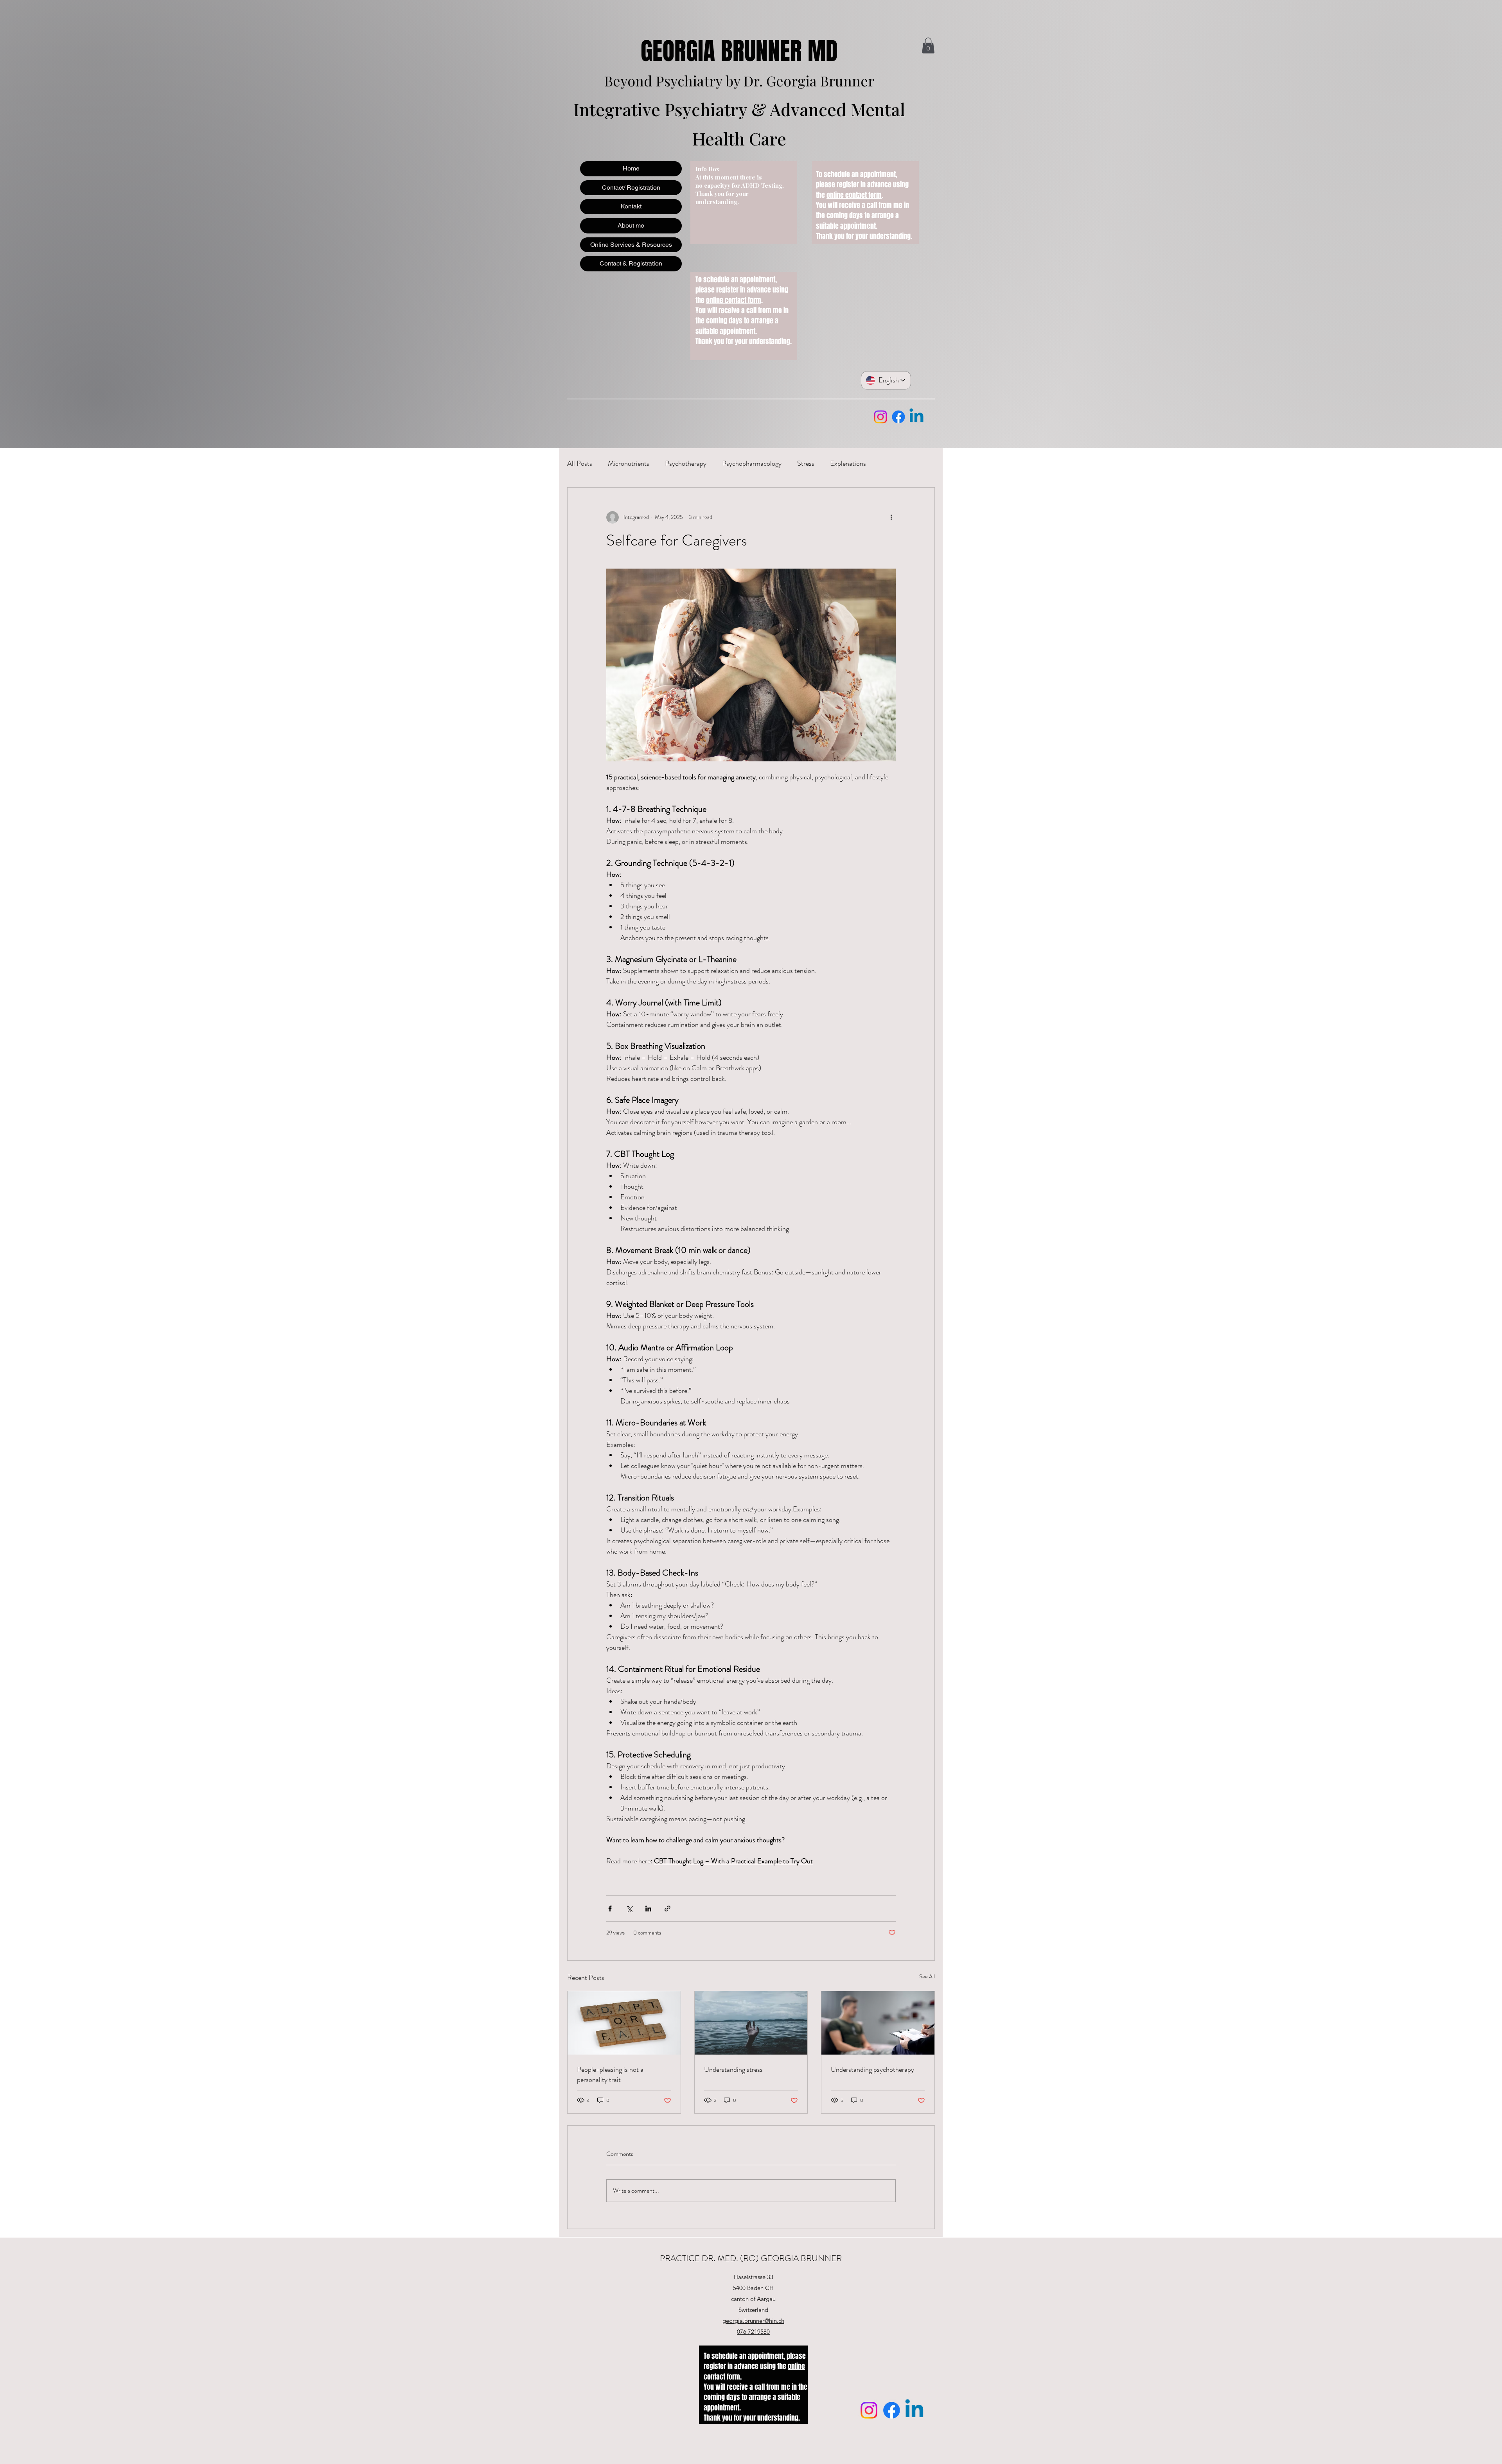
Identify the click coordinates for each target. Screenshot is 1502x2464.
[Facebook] (898, 417)
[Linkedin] (916, 417)
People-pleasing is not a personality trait (610, 2075)
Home (631, 168)
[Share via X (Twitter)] (629, 1909)
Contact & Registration (631, 263)
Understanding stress (733, 2069)
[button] (928, 46)
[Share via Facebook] (610, 1909)
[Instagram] (880, 417)
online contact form (734, 300)
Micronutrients (629, 463)
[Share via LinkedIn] (648, 1909)
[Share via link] (667, 1909)
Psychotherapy (686, 463)
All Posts (580, 463)
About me (631, 225)
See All (927, 1976)
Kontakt (631, 206)
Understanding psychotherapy (872, 2069)
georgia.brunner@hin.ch (753, 2321)
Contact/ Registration (631, 188)
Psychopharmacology (752, 463)
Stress (806, 463)
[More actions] (891, 517)
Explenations (848, 463)
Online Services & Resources (631, 245)
